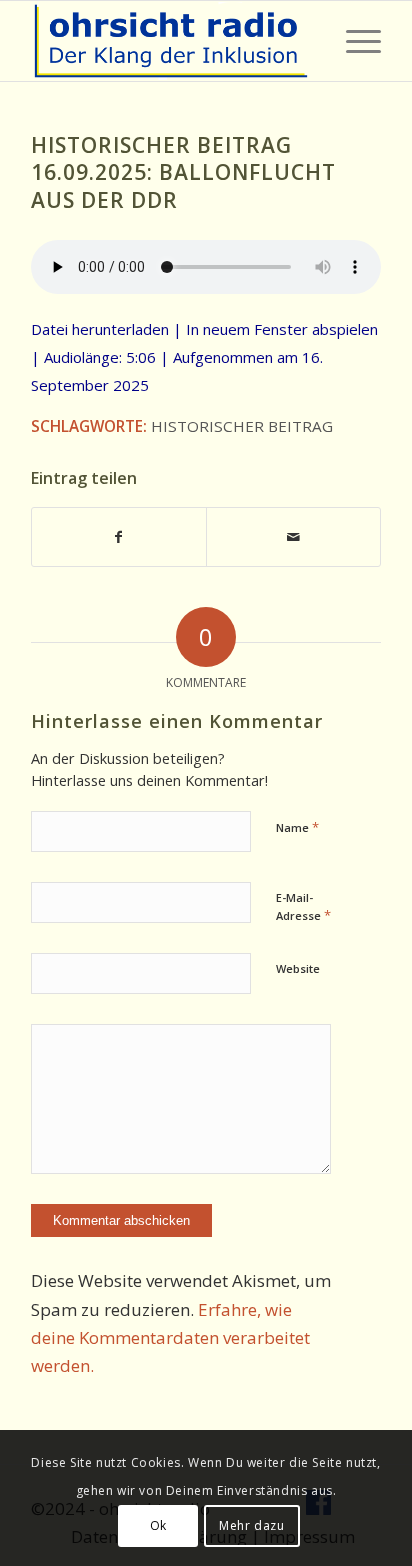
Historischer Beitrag (242, 426)
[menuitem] (353, 41)
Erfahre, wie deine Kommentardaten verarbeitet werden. (170, 1337)
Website (298, 968)
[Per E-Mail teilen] (293, 537)
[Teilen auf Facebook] (119, 537)
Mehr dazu (251, 1525)
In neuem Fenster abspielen (282, 329)
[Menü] (353, 41)
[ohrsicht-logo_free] (171, 41)
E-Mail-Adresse (303, 907)
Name (297, 827)
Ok (158, 1525)
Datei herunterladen (100, 329)
